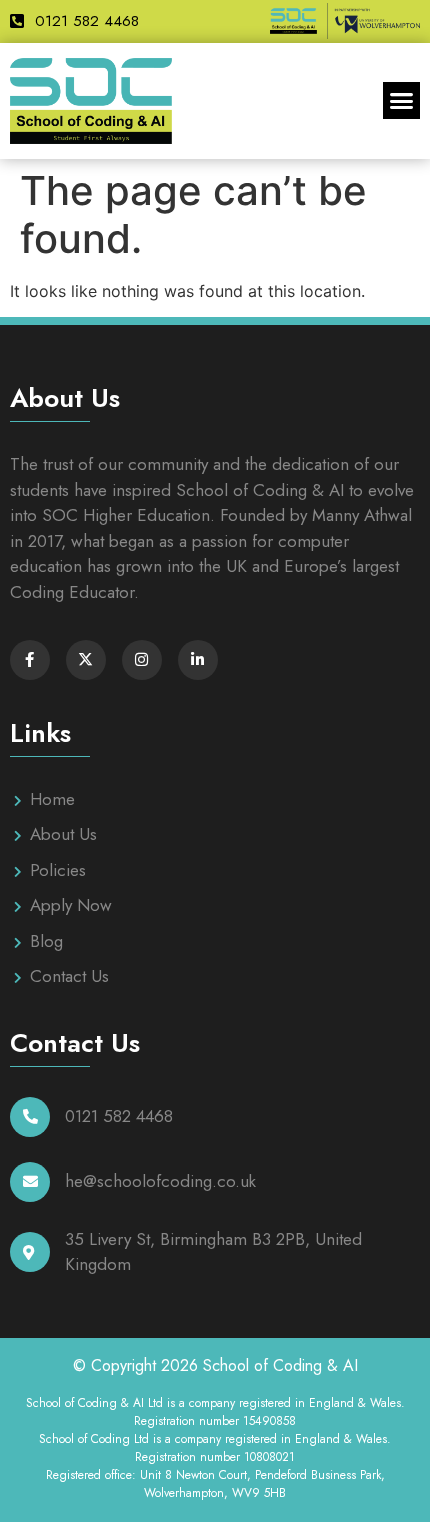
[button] (402, 101)
